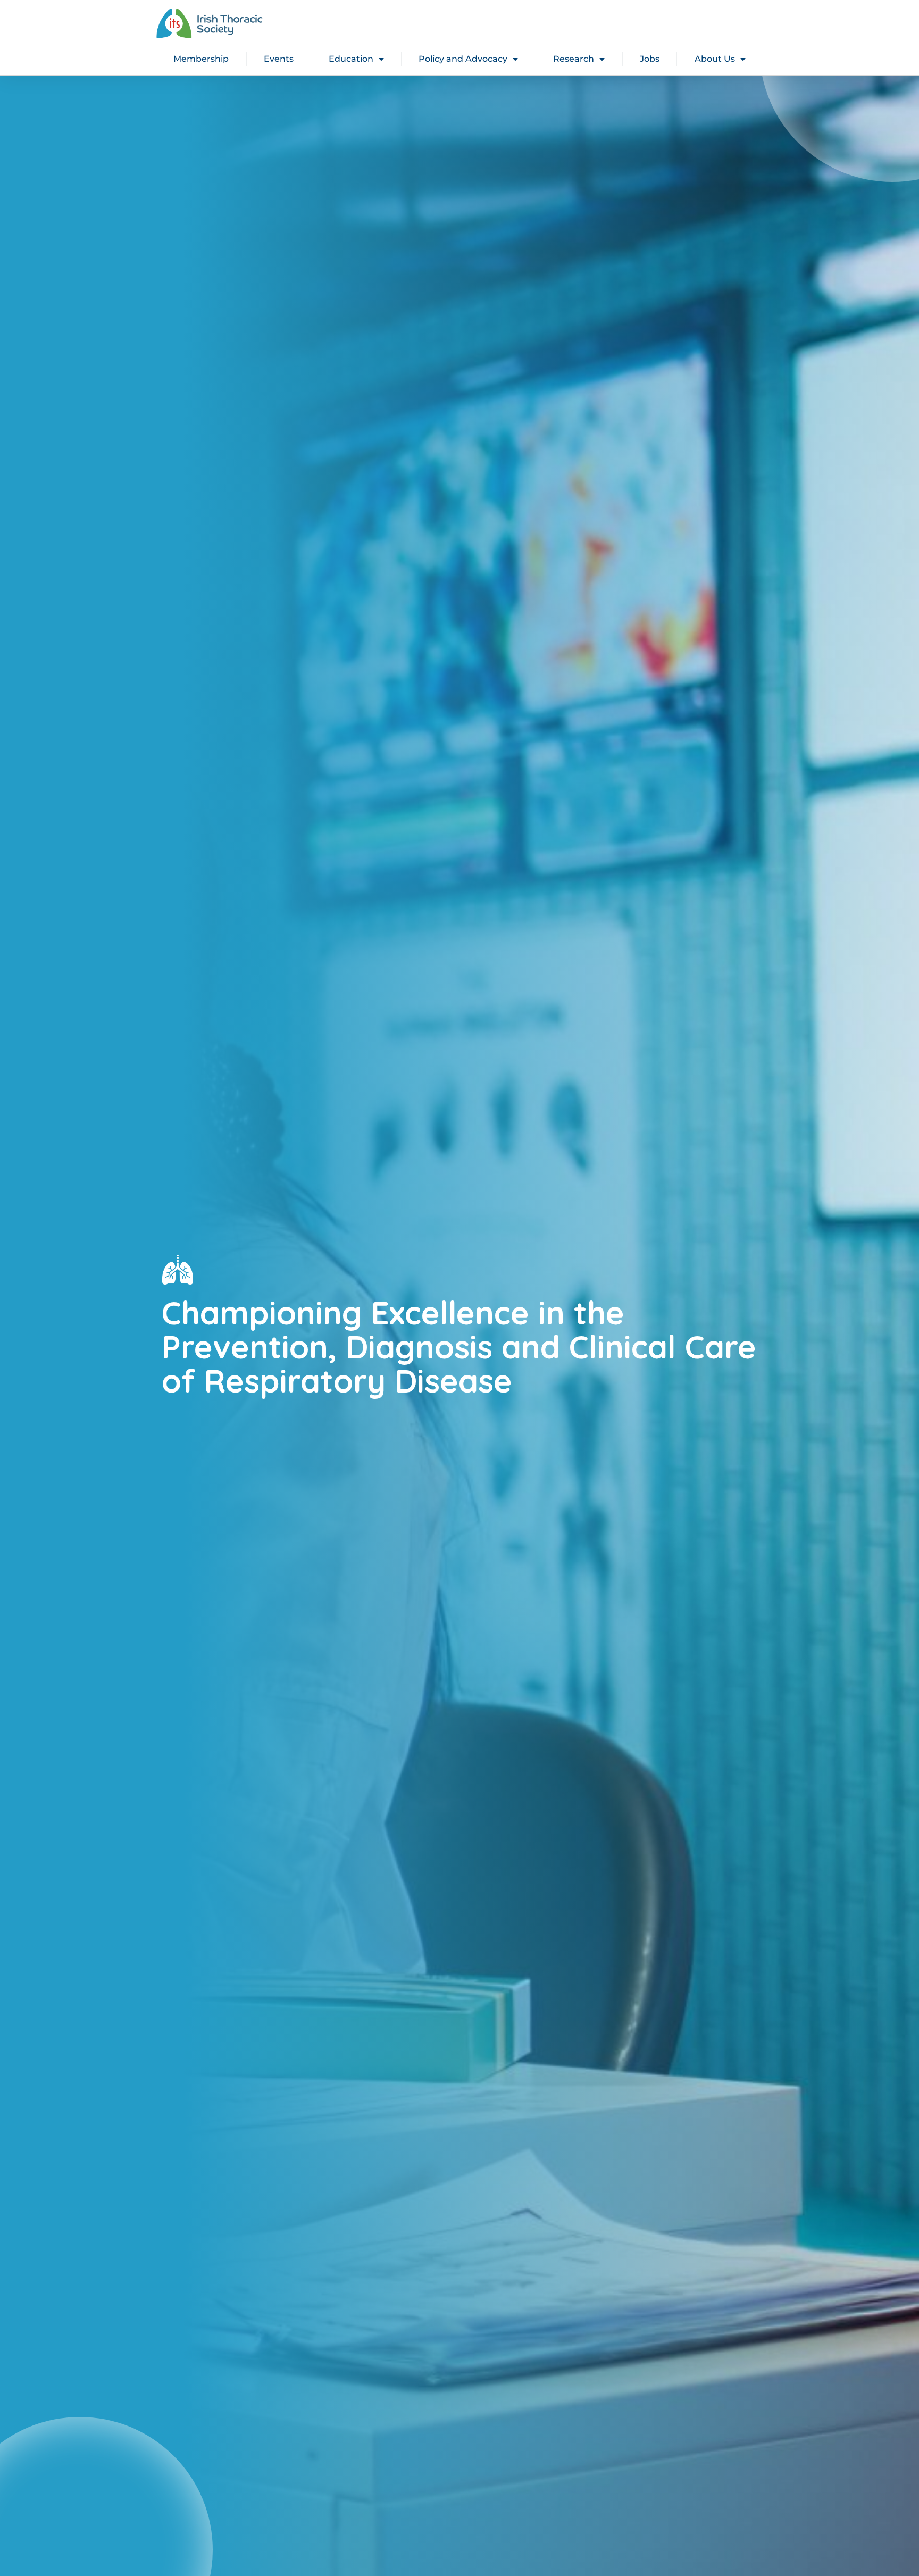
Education (351, 59)
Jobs (650, 59)
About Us (715, 59)
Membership (201, 59)
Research (574, 59)
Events (279, 59)
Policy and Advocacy (463, 59)
